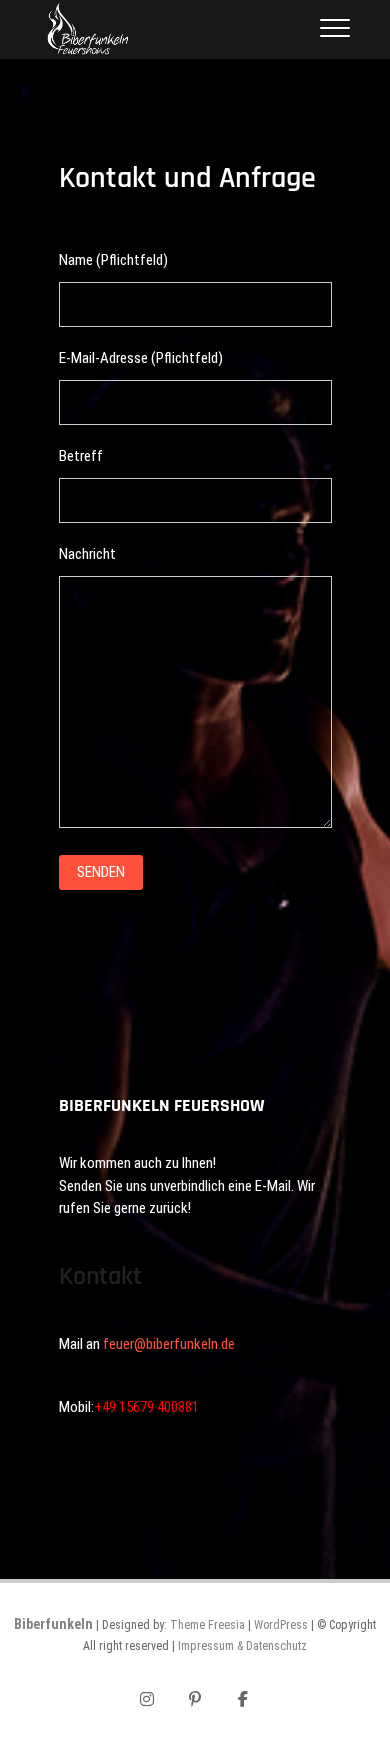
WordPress (281, 1625)
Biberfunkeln (53, 1624)
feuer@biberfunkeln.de (169, 1344)
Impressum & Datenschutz (242, 1646)
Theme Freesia (207, 1625)
